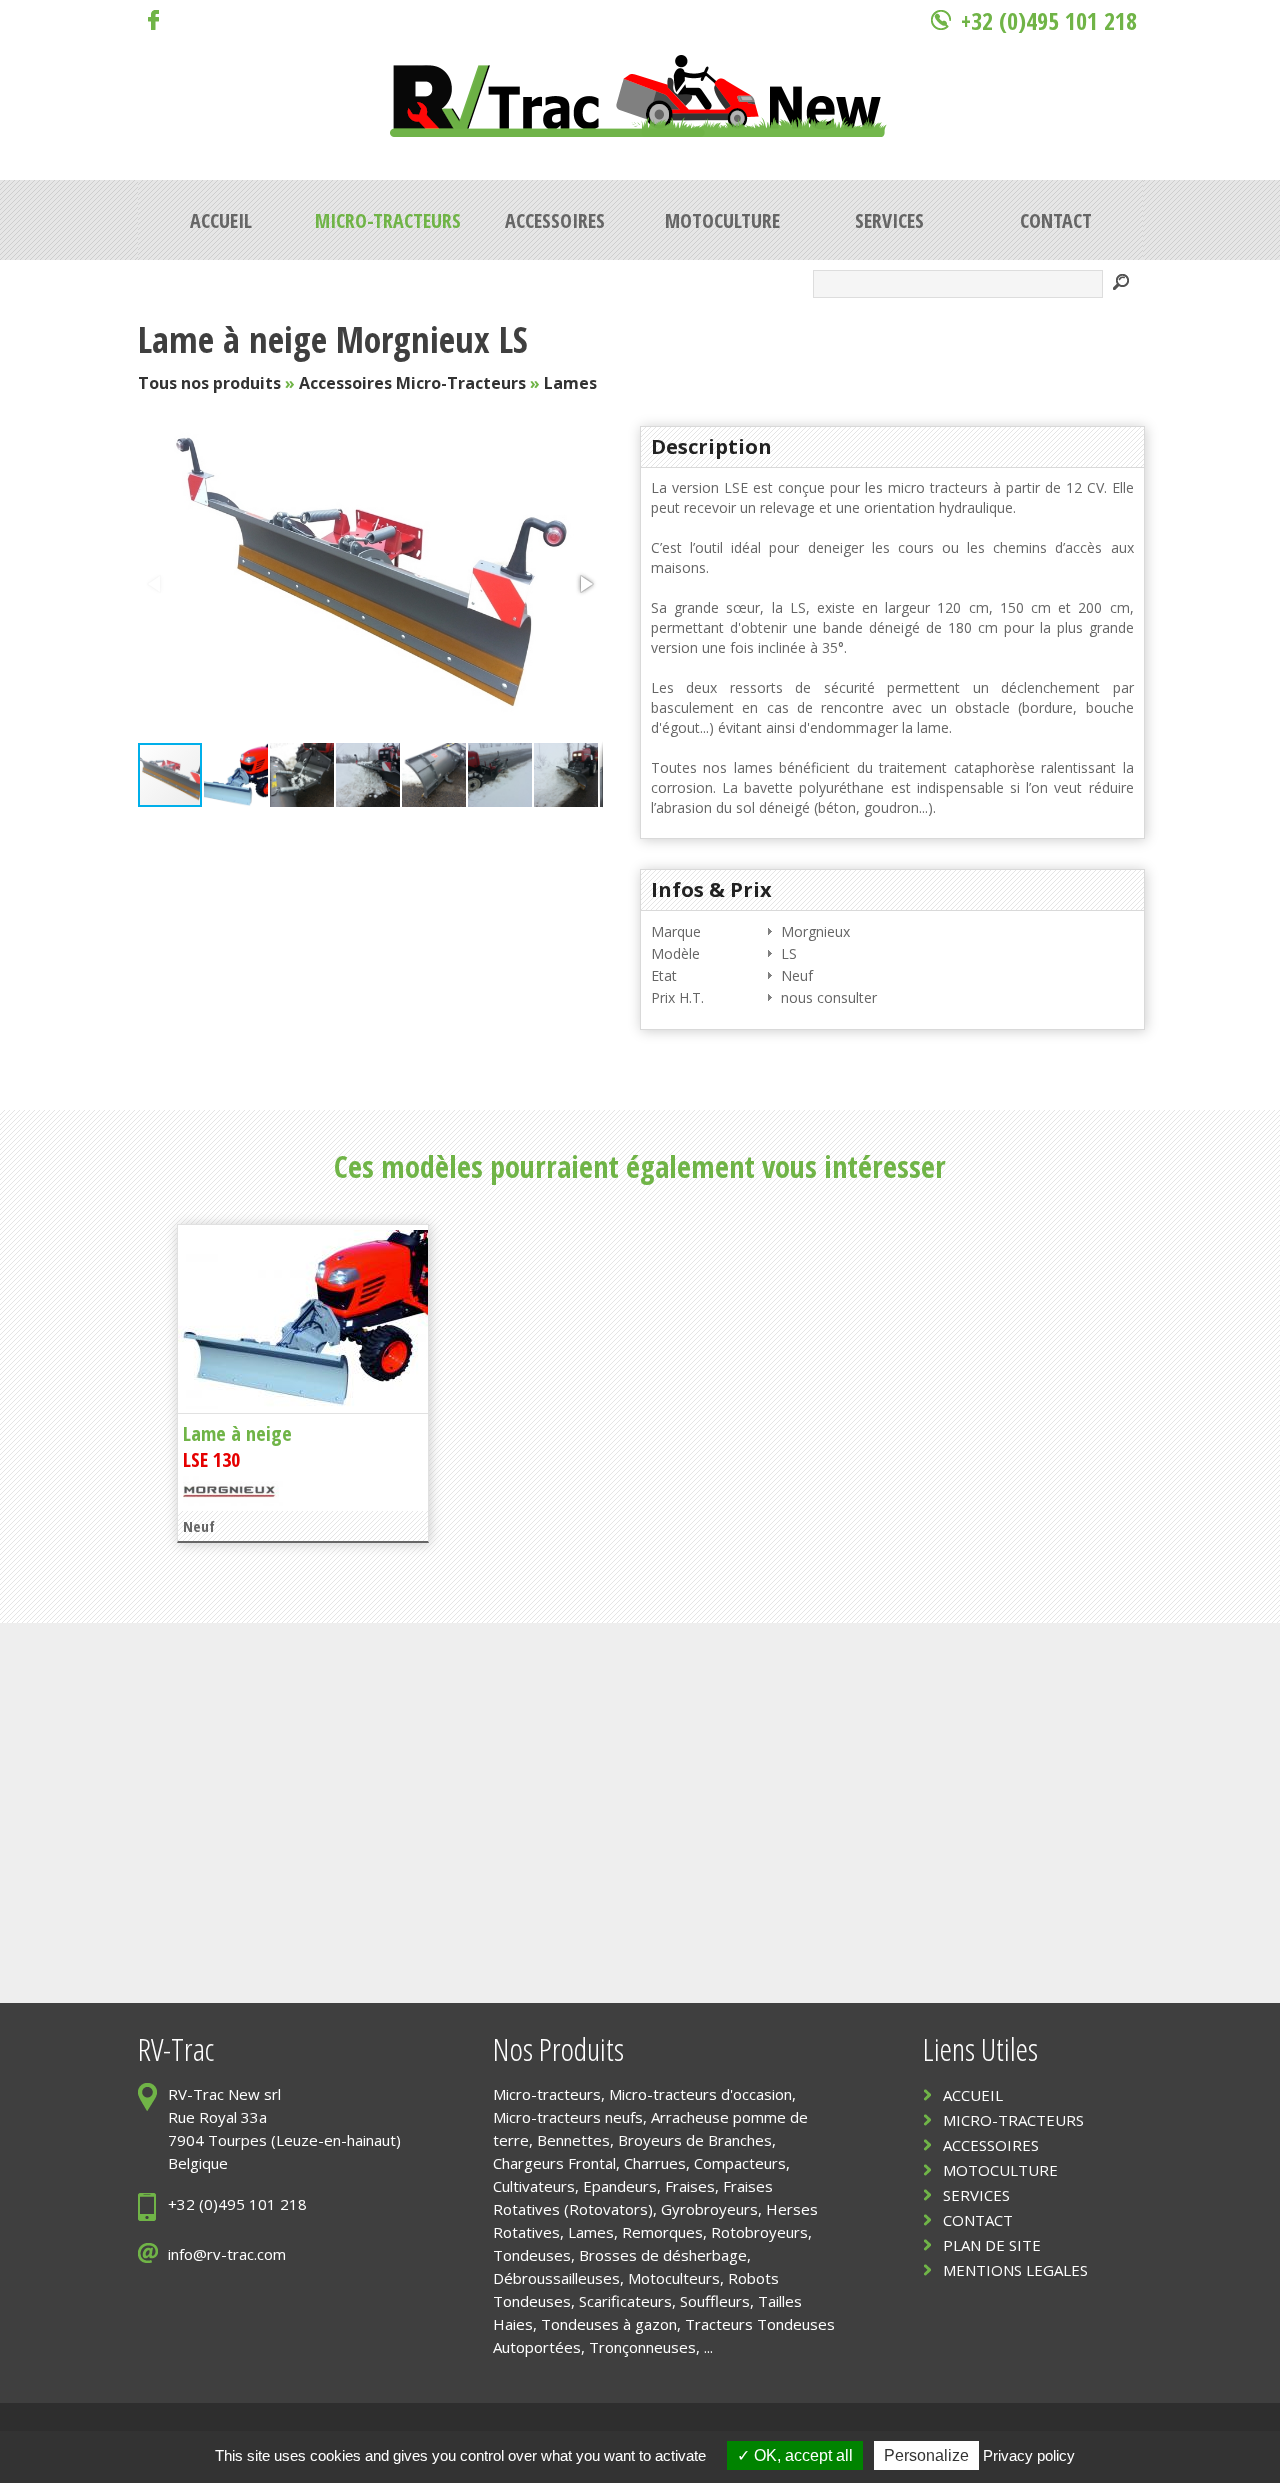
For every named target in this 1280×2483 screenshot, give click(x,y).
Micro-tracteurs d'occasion (700, 2094)
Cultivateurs (534, 2186)
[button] (585, 584)
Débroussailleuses (556, 2278)
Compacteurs (740, 2163)
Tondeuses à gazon (609, 2324)
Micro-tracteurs (547, 2094)
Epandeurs (620, 2186)
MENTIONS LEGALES (1015, 2270)
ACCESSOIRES (991, 2145)
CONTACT (978, 2220)
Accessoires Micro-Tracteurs (412, 383)
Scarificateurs (625, 2301)
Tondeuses (532, 2255)
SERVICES (976, 2195)
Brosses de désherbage (663, 2255)
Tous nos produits (209, 383)
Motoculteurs (674, 2278)
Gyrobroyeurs (709, 2209)
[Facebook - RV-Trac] (148, 24)
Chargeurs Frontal (554, 2163)
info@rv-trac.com (227, 2254)
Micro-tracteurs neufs (568, 2117)
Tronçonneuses (642, 2347)
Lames (570, 383)
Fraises (690, 2186)
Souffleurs (715, 2301)
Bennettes (573, 2140)
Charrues (655, 2163)
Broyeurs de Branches (695, 2140)
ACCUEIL (973, 2095)
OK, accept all (801, 2455)
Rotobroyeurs (759, 2232)
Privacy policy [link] (1029, 2455)
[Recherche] (1121, 284)
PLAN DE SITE (992, 2245)
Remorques (662, 2232)
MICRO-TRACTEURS (1013, 2120)
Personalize (926, 2455)
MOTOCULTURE (1000, 2170)
